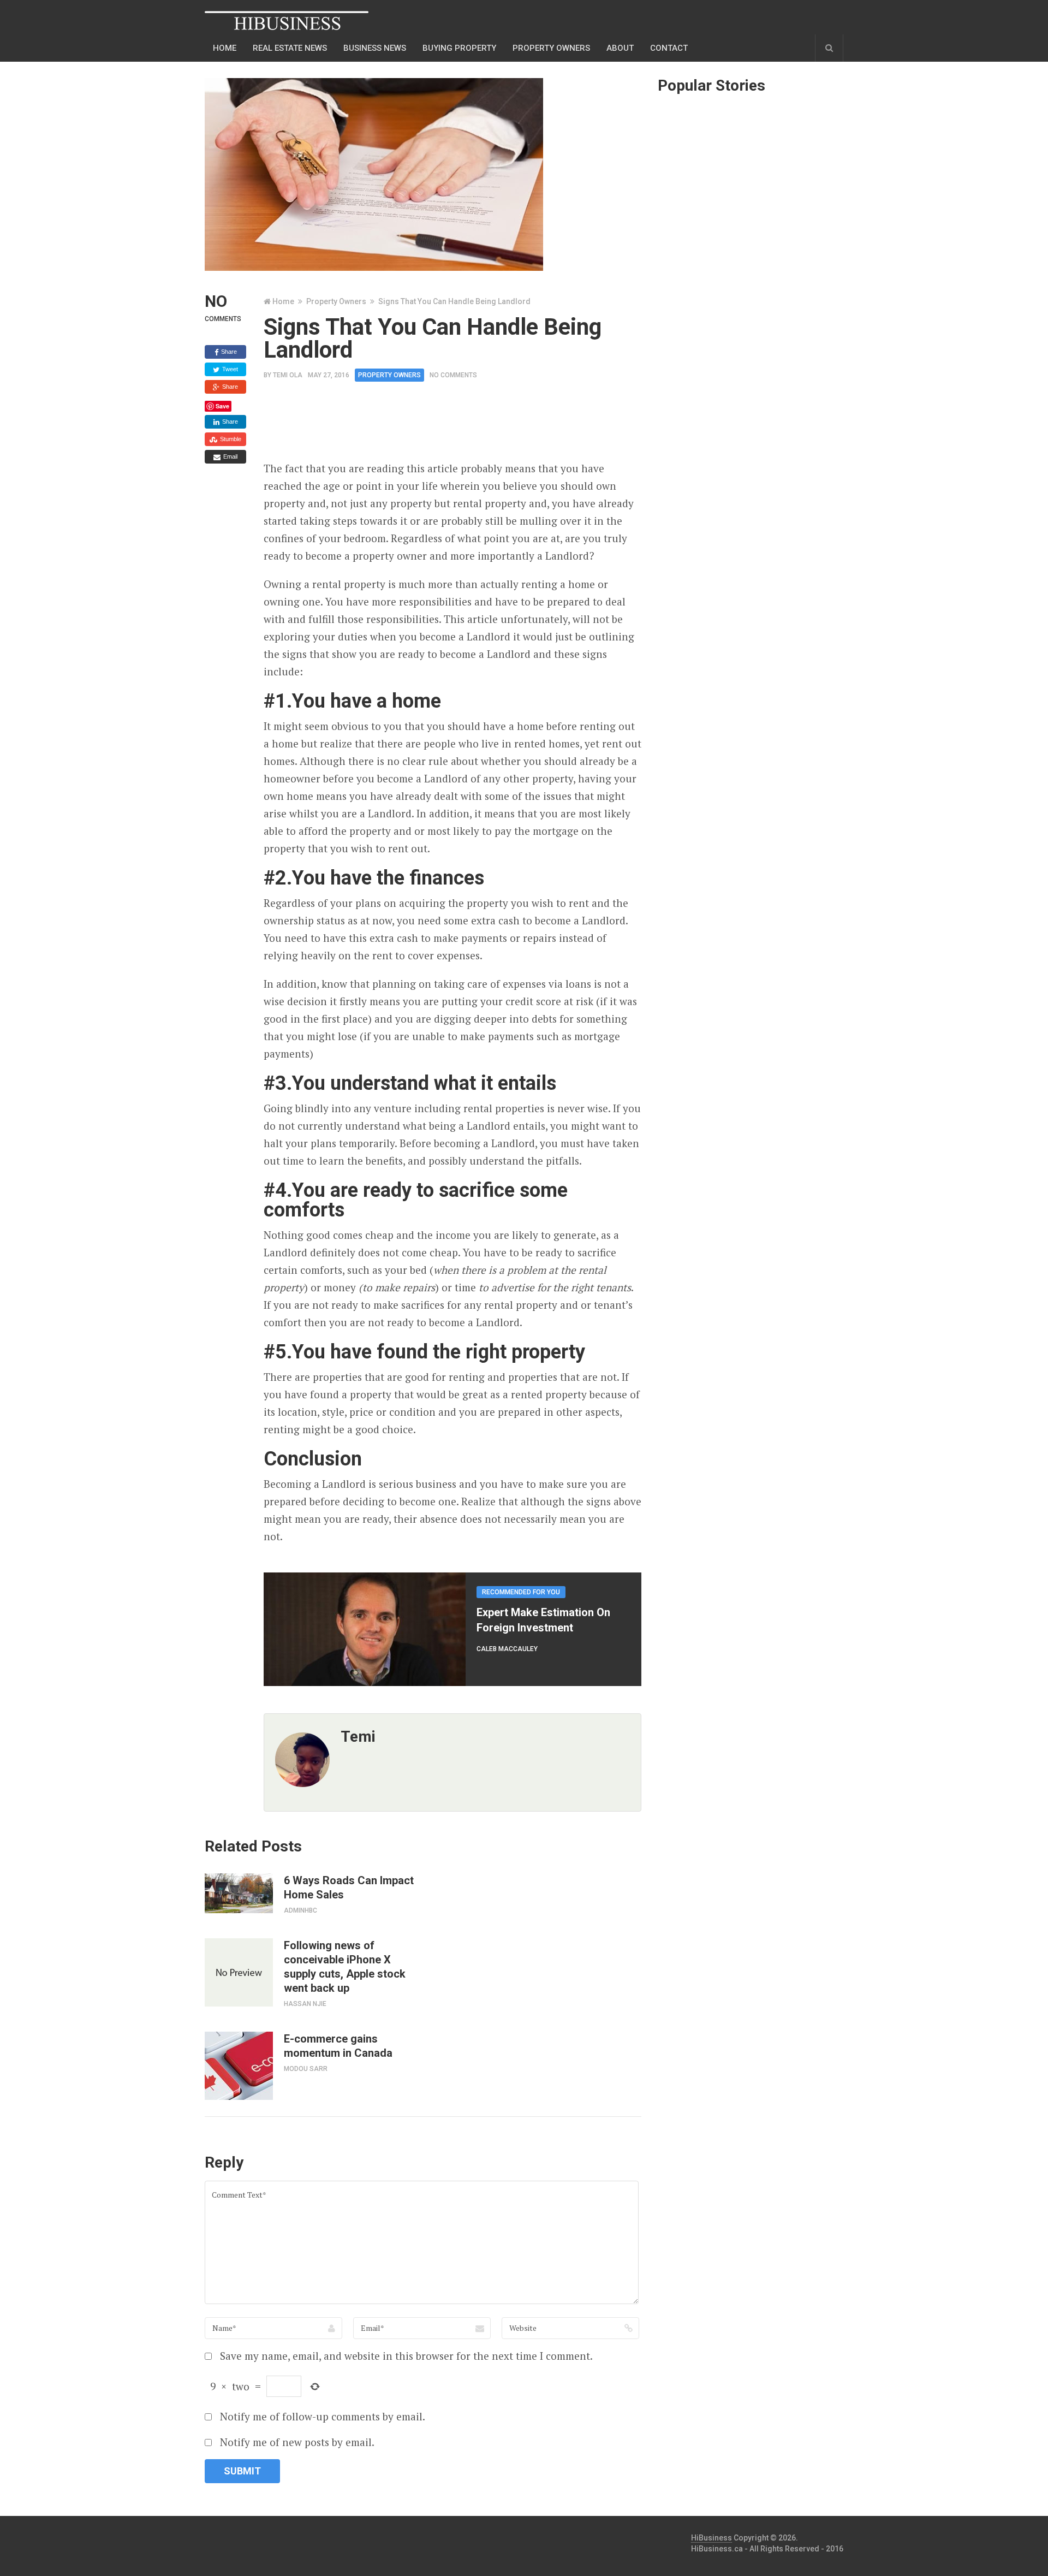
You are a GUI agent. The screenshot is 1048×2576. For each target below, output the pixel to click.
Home (225, 48)
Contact (669, 48)
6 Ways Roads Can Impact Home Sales (349, 1888)
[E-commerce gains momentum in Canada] (239, 2066)
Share (228, 352)
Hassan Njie (305, 2004)
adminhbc (300, 1910)
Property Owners (551, 48)
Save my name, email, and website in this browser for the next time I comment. (406, 2356)
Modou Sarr (306, 2069)
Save (222, 406)
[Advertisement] (462, 425)
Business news (375, 48)
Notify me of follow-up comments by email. (323, 2416)
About (620, 48)
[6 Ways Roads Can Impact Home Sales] (239, 1893)
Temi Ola (288, 375)
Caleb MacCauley (507, 1649)
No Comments (453, 375)
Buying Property (459, 48)
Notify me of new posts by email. (297, 2442)
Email (230, 456)
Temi (358, 1737)
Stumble (230, 439)
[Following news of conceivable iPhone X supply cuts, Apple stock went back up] (239, 1972)
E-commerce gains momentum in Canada (338, 2046)
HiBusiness (711, 2538)
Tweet (229, 369)
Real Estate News (290, 48)
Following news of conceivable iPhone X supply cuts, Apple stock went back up (345, 1967)
